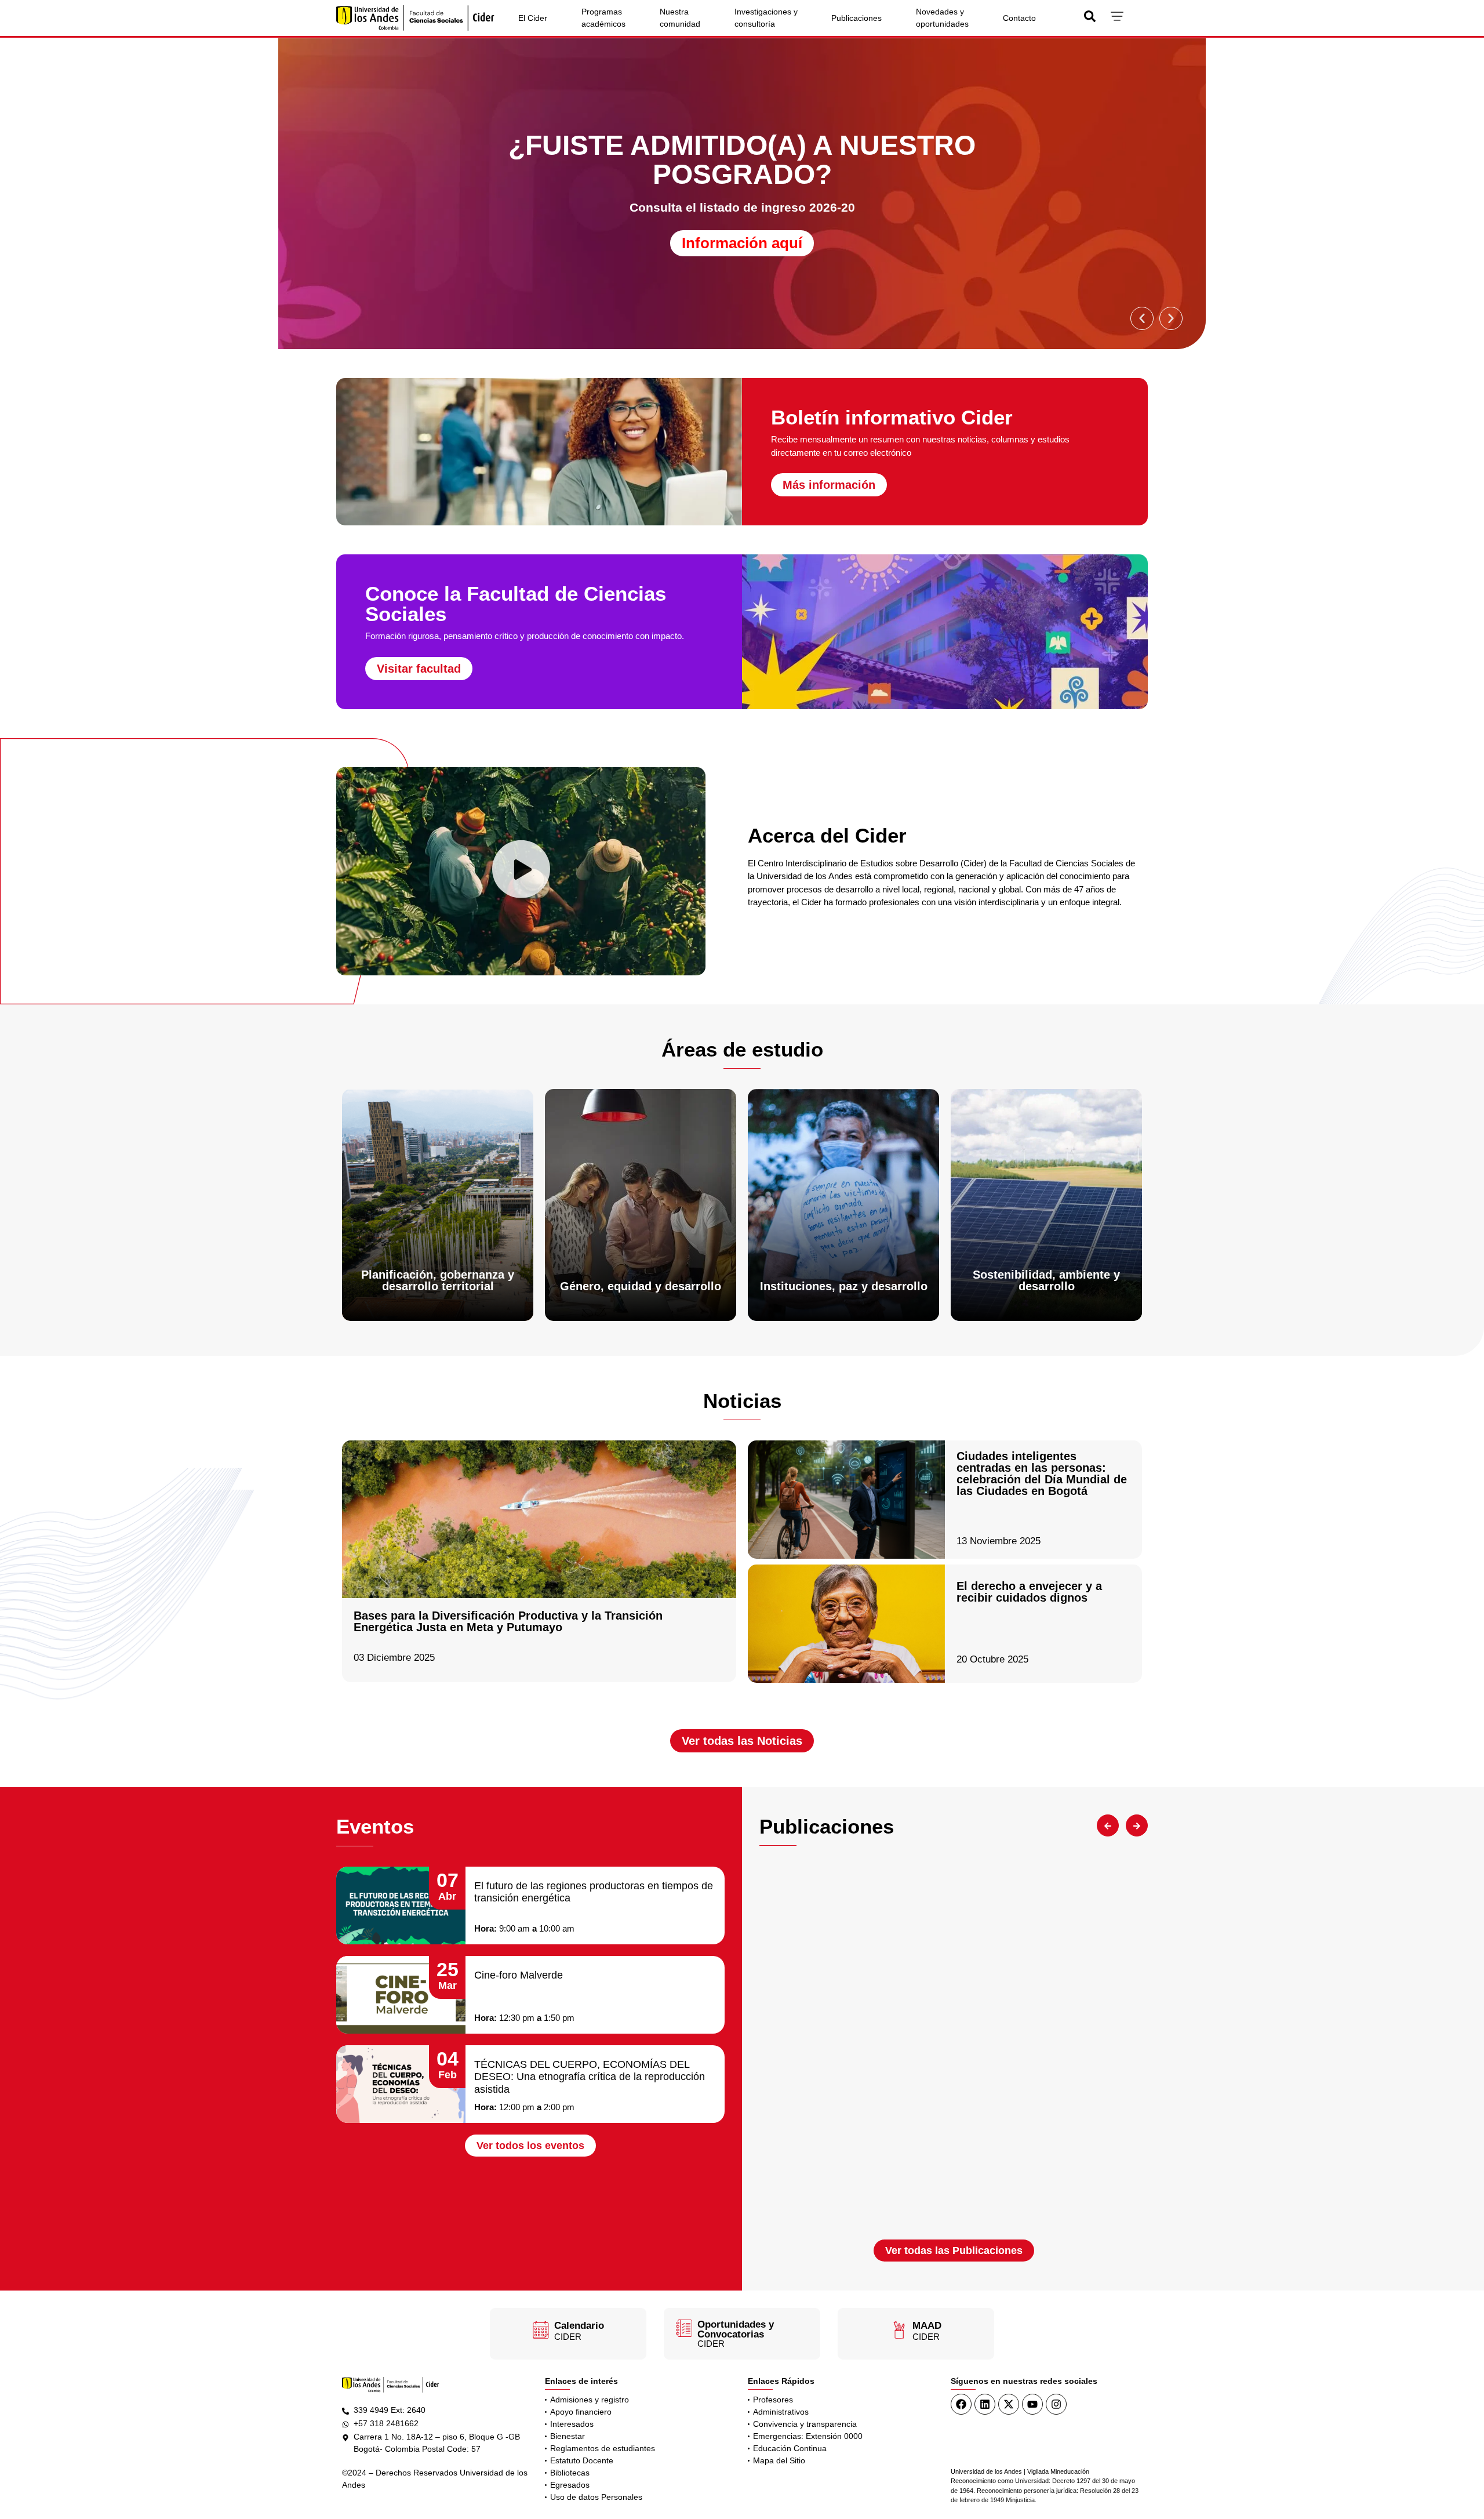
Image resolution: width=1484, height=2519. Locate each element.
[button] (1142, 318)
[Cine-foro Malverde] (401, 1995)
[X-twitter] (1009, 2404)
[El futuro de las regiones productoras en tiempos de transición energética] (401, 1905)
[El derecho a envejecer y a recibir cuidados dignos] (846, 1624)
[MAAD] (899, 2330)
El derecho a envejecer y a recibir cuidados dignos (1029, 1592)
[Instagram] (1056, 2404)
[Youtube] (1032, 2404)
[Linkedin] (985, 2404)
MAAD (927, 2326)
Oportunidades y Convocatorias (736, 2329)
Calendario (579, 2326)
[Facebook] (961, 2404)
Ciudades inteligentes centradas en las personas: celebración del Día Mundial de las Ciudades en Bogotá (1042, 1473)
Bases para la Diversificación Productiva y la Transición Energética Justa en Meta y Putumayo (508, 1621)
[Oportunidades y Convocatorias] (684, 2328)
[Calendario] (541, 2330)
